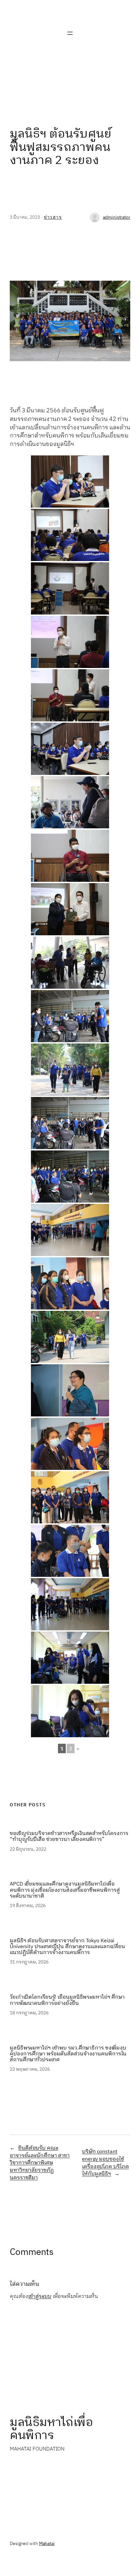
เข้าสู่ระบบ (40, 2296)
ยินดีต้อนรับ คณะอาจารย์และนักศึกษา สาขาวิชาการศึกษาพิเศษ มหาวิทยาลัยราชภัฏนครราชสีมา (40, 2163)
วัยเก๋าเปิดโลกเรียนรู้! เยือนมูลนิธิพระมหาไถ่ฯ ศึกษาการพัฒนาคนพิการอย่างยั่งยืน (67, 2000)
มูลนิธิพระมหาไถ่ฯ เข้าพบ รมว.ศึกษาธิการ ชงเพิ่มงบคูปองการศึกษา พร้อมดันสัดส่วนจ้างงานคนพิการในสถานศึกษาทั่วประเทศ (68, 2054)
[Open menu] (70, 33)
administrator (117, 217)
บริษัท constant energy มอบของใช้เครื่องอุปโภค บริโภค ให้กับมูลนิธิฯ (105, 2163)
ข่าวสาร (53, 217)
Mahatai (47, 2544)
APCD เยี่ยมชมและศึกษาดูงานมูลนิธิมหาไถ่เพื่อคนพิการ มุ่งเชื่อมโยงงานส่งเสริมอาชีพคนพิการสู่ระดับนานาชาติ (65, 1890)
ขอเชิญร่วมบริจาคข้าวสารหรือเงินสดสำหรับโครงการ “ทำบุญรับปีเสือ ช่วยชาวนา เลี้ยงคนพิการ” (69, 1837)
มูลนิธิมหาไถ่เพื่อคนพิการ (51, 2429)
